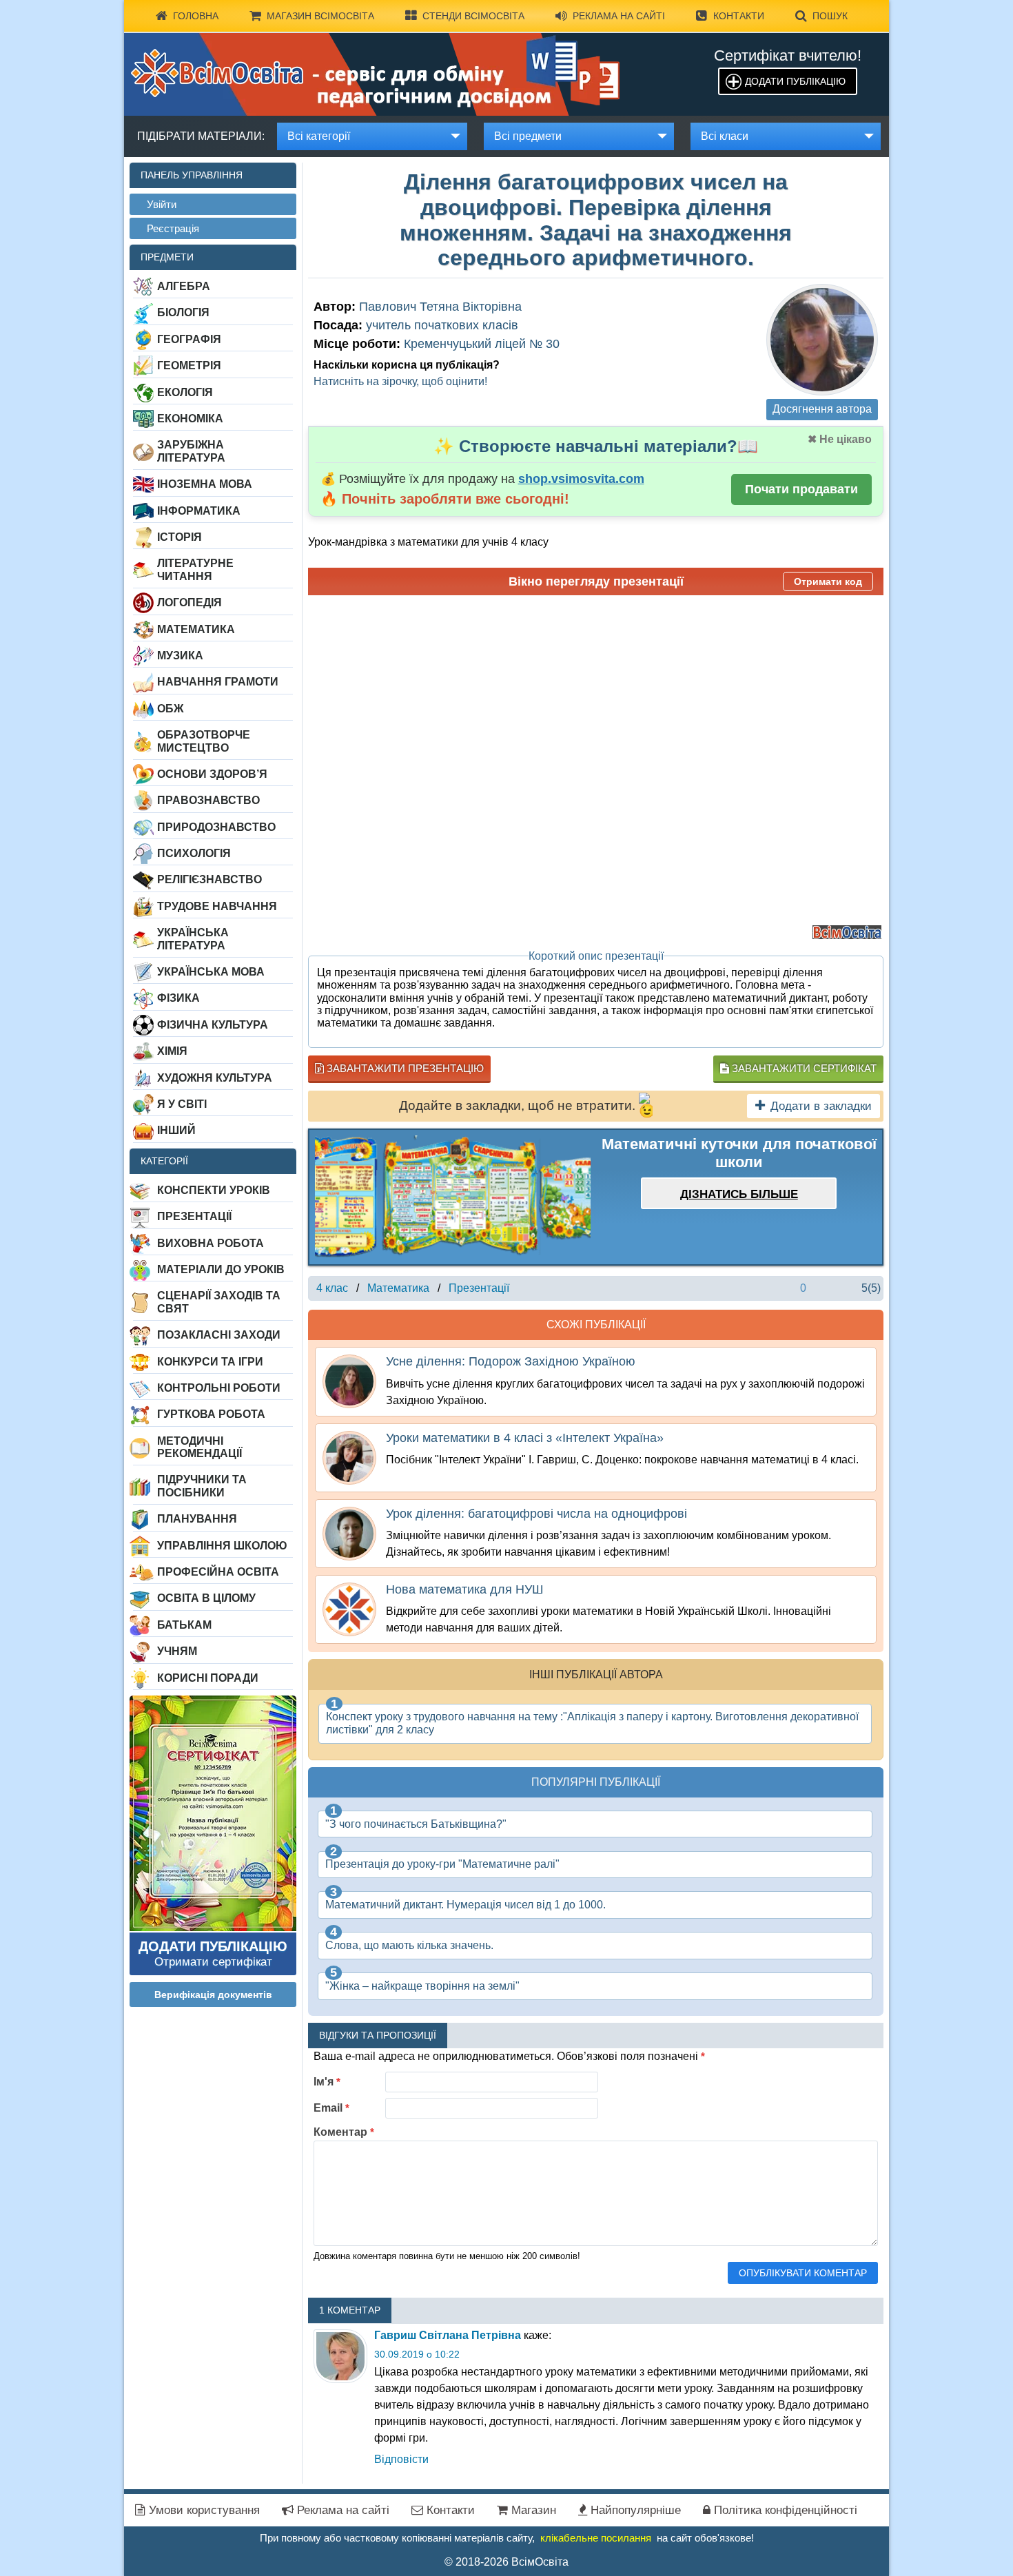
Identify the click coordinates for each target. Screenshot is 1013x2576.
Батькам (184, 1625)
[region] (453, 1197)
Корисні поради (208, 1678)
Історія (180, 537)
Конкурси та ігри (210, 1362)
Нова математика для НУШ (465, 1589)
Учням (177, 1651)
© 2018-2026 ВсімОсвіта (506, 2562)
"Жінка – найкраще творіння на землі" (422, 1986)
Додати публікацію (795, 81)
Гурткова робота (211, 1414)
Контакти (739, 16)
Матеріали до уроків (221, 1269)
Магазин (532, 2510)
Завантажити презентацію (404, 1068)
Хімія (172, 1051)
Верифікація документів (213, 1995)
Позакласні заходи (219, 1335)
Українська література (193, 939)
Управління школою (222, 1546)
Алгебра (184, 286)
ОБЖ (170, 709)
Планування (197, 1519)
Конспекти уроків (214, 1190)
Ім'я (327, 2082)
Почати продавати (801, 489)
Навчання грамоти (218, 682)
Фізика (178, 998)
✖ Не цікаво (840, 439)
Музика (180, 656)
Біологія (183, 312)
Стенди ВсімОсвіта (473, 16)
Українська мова (211, 972)
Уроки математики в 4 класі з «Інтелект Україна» (525, 1438)
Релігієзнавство (209, 879)
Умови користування (203, 2510)
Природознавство (216, 827)
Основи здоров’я (212, 774)
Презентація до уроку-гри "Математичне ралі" (442, 1864)
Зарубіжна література (191, 451)
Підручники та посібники (202, 1486)
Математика (196, 629)
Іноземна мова (205, 484)
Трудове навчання (217, 906)
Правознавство (208, 800)
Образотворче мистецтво (204, 741)
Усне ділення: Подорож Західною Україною (511, 1361)
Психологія (194, 853)
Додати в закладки (821, 1106)
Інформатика (199, 511)
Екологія (185, 392)
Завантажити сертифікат (803, 1068)
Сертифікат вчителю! (788, 55)
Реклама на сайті (619, 16)
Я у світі (182, 1104)
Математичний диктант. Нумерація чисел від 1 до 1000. (465, 1905)
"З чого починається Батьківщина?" (416, 1824)
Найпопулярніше (634, 2510)
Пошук (830, 16)
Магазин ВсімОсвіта (320, 16)
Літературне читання (195, 569)
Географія (189, 339)
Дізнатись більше (739, 1194)
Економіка (190, 419)
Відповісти (401, 2459)
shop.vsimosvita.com (581, 479)
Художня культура (215, 1078)
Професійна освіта (218, 1572)
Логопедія (190, 602)
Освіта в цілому (206, 1598)
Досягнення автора (822, 409)
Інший (176, 1130)
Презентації (194, 1216)
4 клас (332, 1288)
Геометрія (189, 365)
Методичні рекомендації (199, 1447)
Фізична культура (213, 1025)
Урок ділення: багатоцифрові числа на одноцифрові (536, 1514)
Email (331, 2108)
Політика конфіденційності (784, 2510)
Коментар (344, 2132)
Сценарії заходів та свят (219, 1302)
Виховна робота (211, 1243)
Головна (196, 16)
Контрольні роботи (219, 1388)
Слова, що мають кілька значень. (409, 1945)
